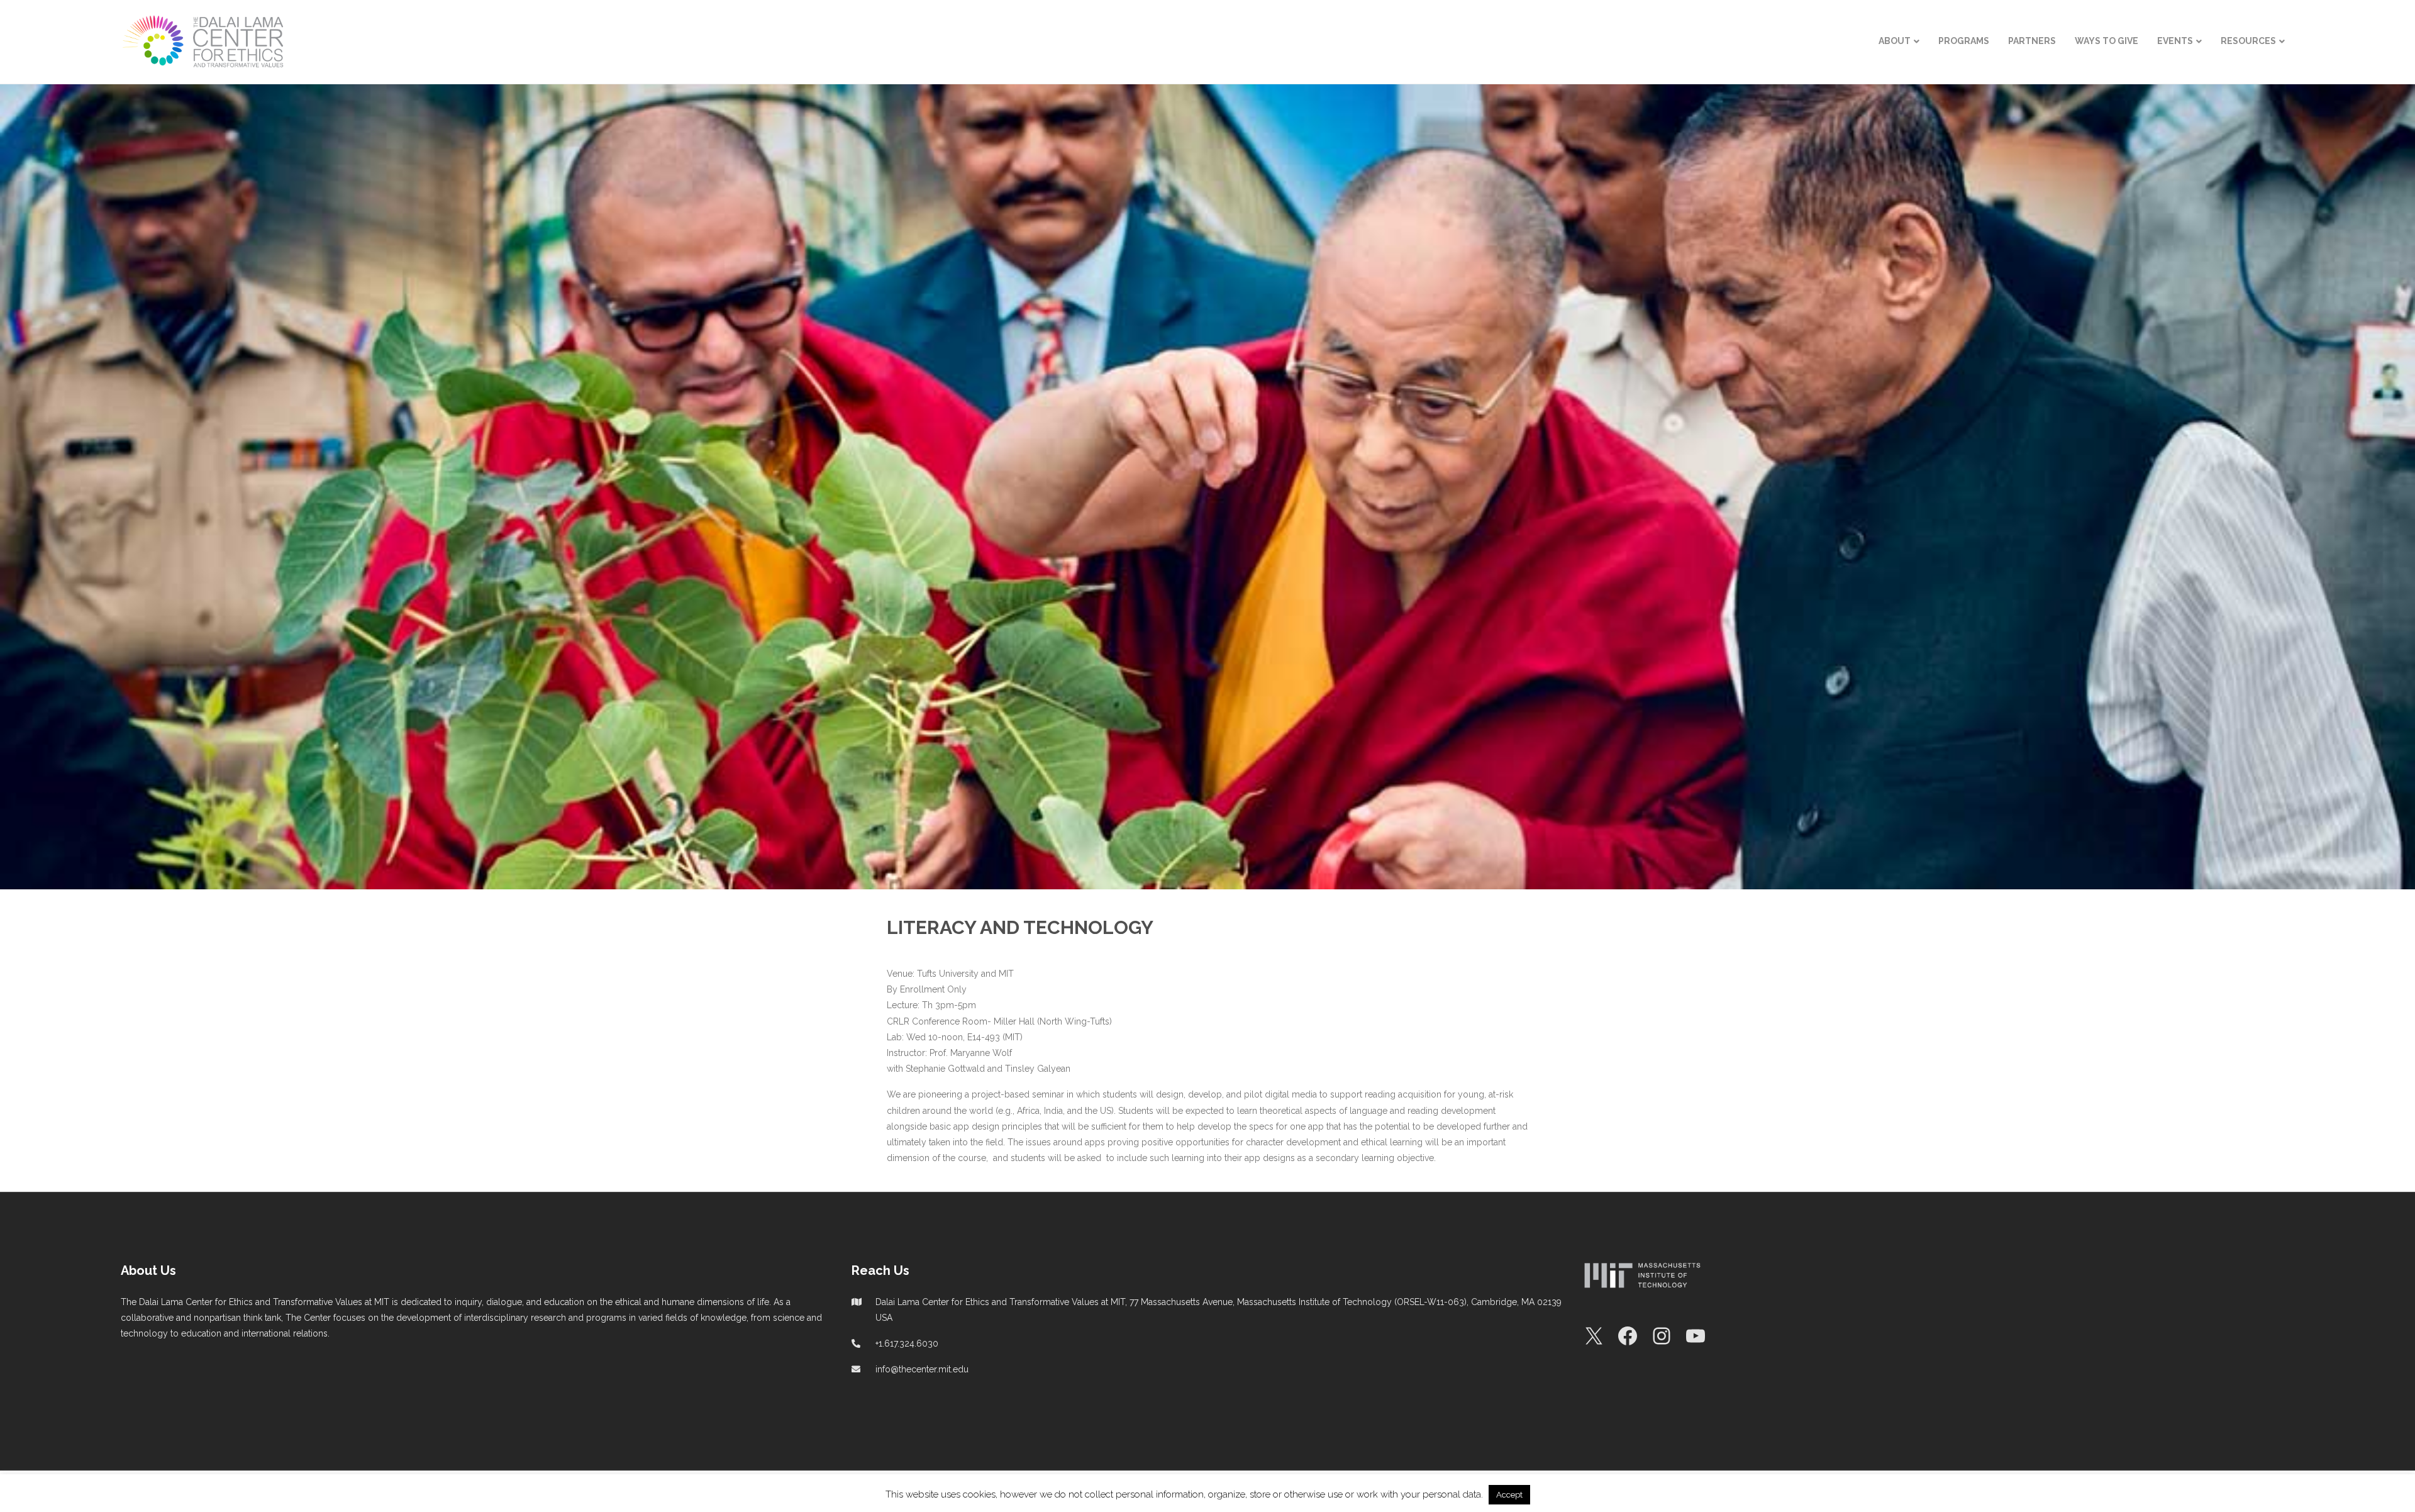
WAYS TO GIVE (2107, 41)
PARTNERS (2032, 41)
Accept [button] (1509, 1495)
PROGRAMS (1964, 41)
